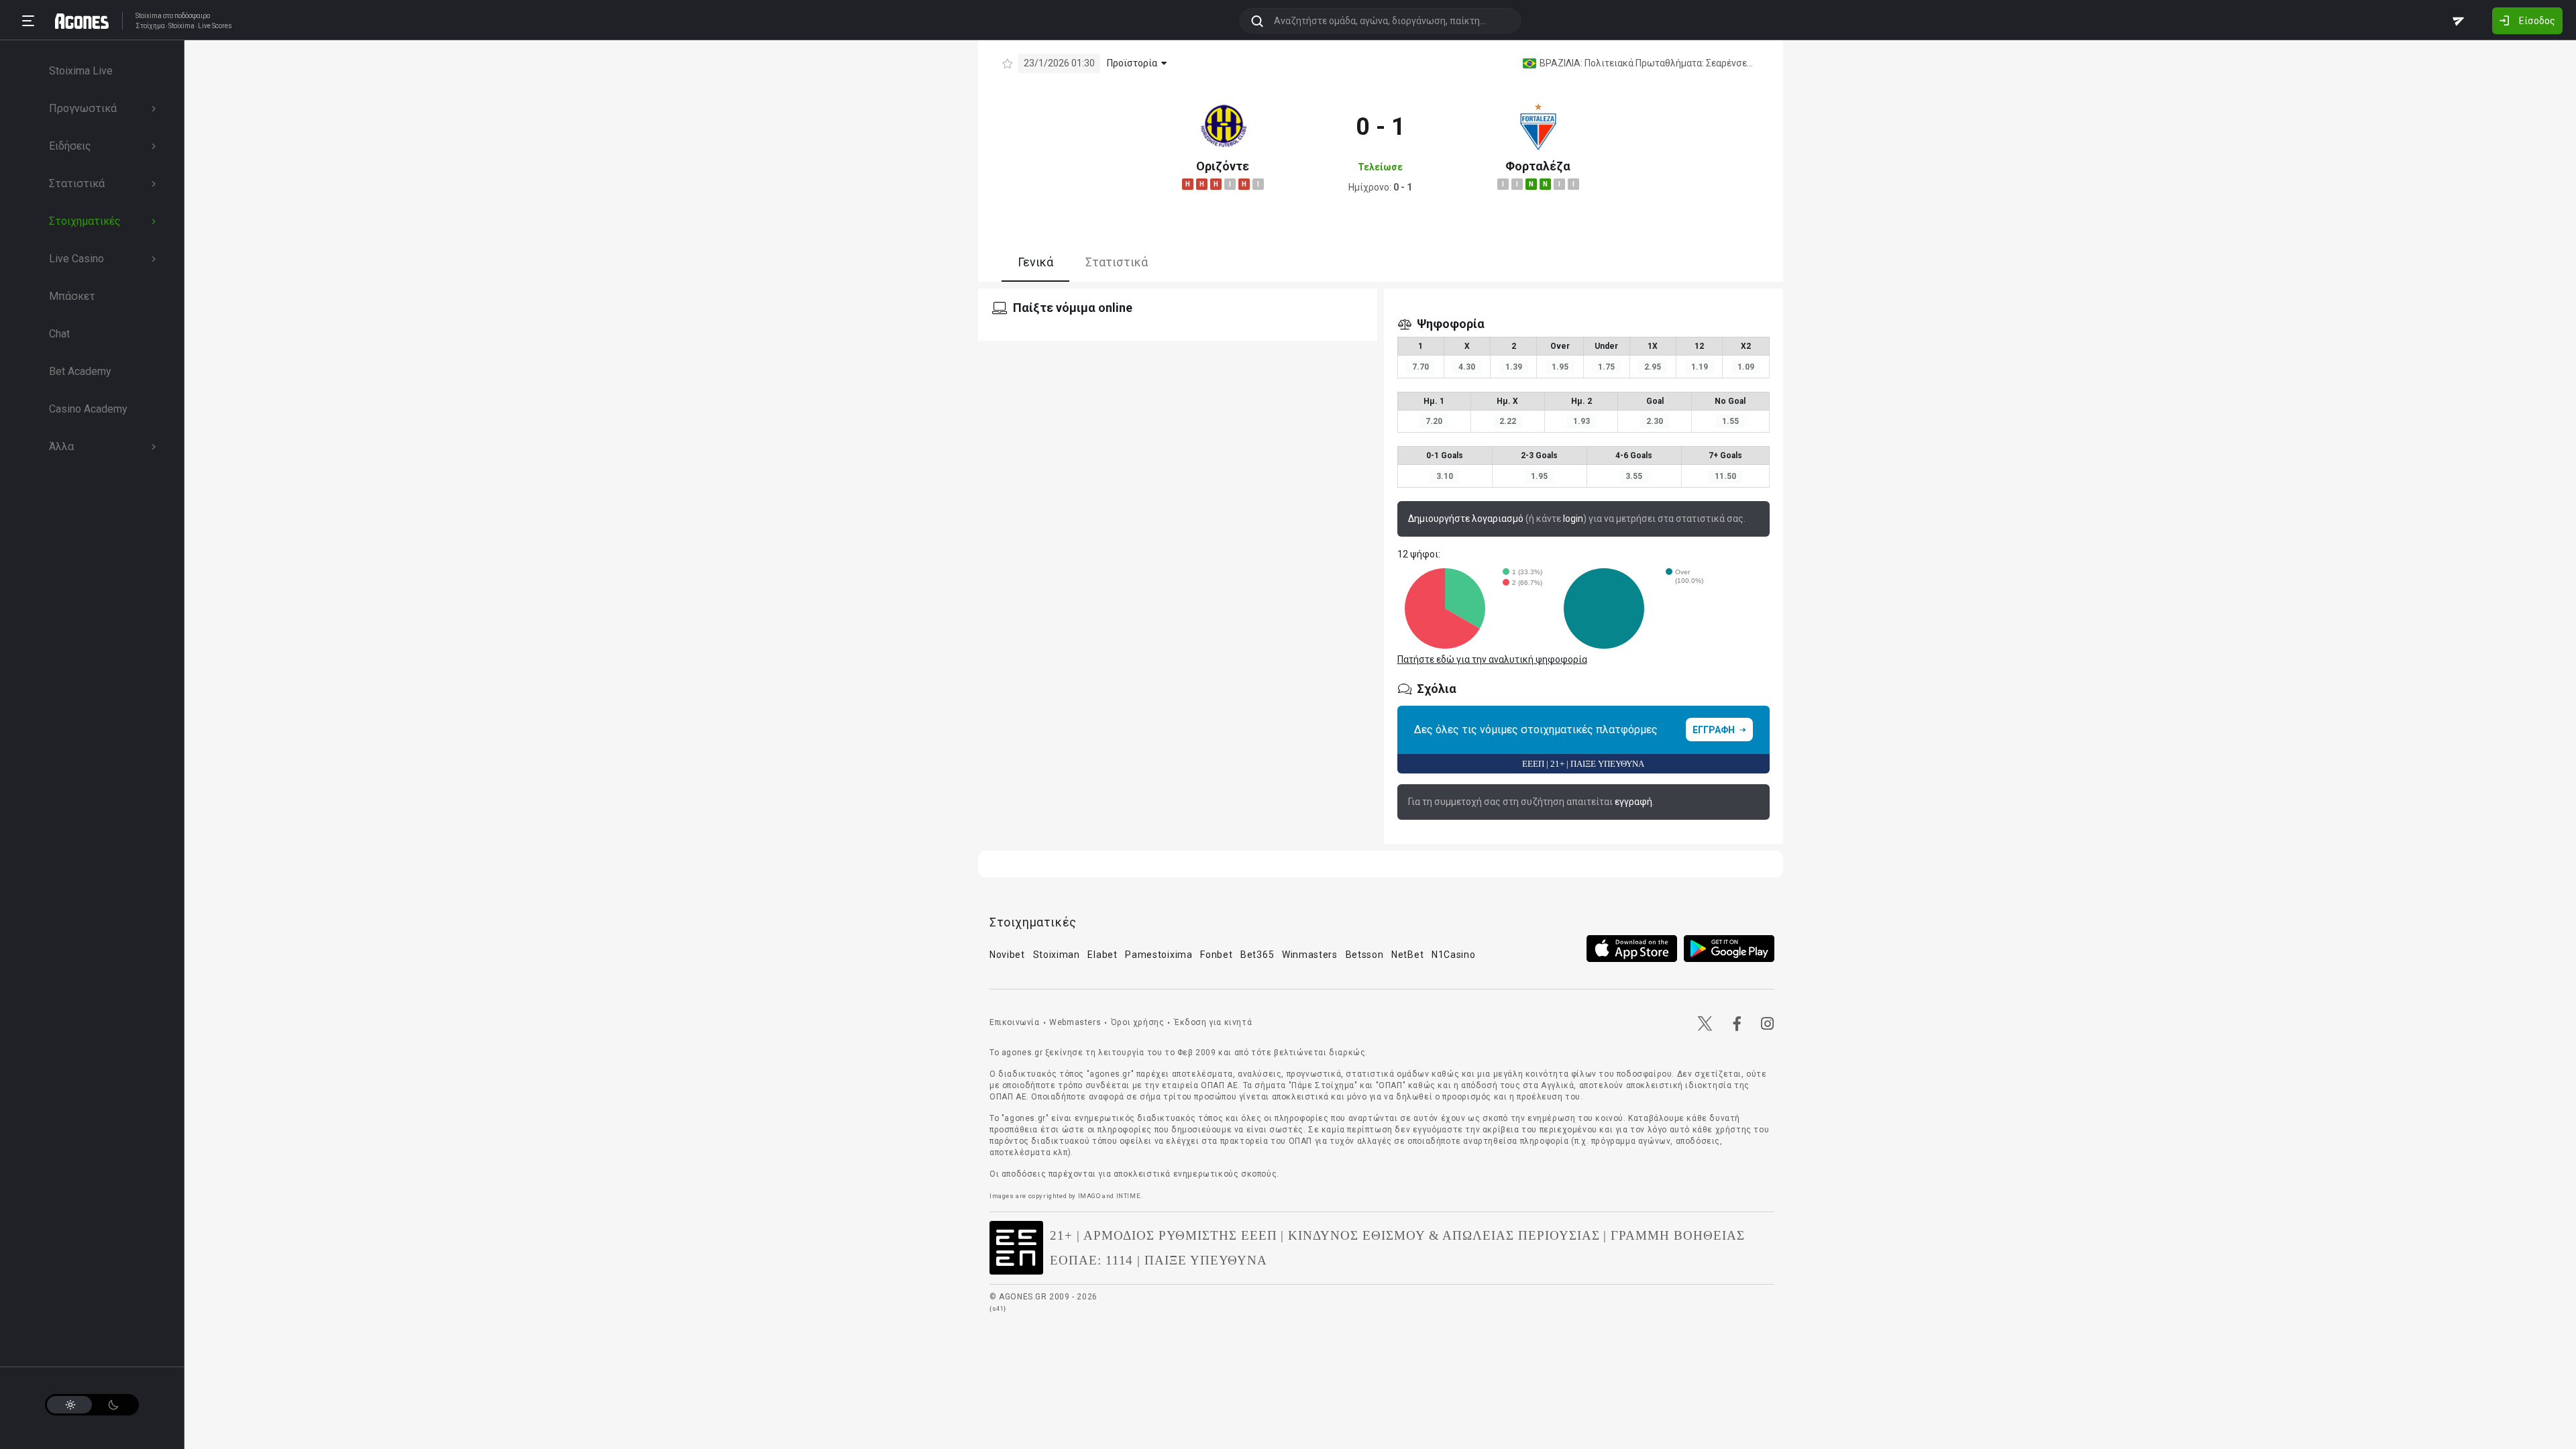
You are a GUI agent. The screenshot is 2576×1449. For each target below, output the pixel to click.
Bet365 (1257, 955)
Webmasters (1075, 1022)
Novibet (1007, 955)
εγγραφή (1633, 802)
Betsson (1365, 955)
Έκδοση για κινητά (1213, 1022)
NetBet (1407, 955)
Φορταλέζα (1538, 166)
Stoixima (149, 16)
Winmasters (1310, 955)
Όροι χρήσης (1138, 1022)
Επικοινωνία (1015, 1022)
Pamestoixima (1159, 955)
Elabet (1102, 955)
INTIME (1129, 1196)
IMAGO (1089, 1196)
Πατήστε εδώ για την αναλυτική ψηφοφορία (1492, 659)
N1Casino (1454, 955)
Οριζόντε (1223, 166)
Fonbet (1216, 955)
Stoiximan (1057, 955)
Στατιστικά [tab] (1117, 262)
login (1573, 519)
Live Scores (215, 26)
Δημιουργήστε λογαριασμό (1466, 519)
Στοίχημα (150, 26)
